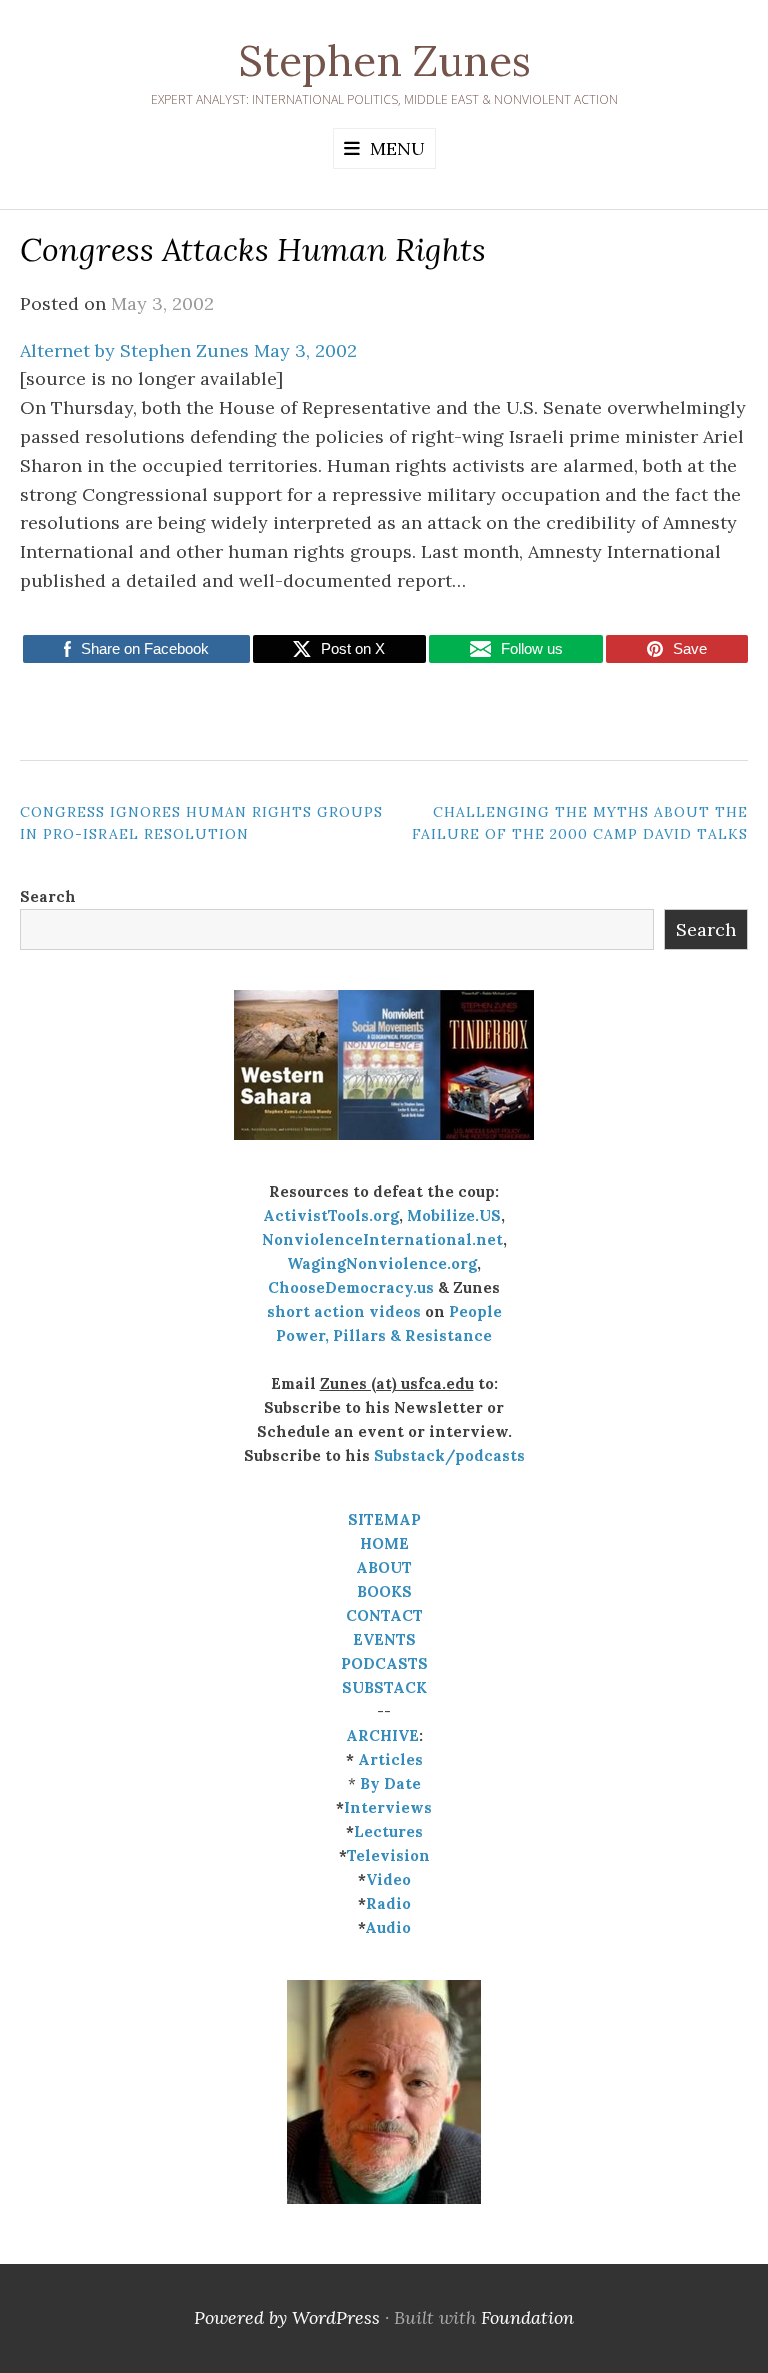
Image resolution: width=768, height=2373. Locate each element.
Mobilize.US (454, 1215)
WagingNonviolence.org (382, 1263)
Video (388, 1879)
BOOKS (384, 1591)
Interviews (388, 1807)
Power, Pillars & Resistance (384, 1335)
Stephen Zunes (384, 61)
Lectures (388, 1831)
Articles (390, 1759)
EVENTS (384, 1639)
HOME (384, 1543)
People (475, 1311)
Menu (397, 148)
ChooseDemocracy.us (351, 1287)
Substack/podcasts (449, 1455)
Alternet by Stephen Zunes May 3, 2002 (188, 350)
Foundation (527, 2317)
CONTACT (384, 1615)
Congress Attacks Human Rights (253, 249)
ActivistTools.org (331, 1215)
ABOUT (384, 1567)
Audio (388, 1927)
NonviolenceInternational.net (382, 1239)
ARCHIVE (382, 1735)
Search (48, 896)
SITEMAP (384, 1519)
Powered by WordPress (287, 2317)
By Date (390, 1783)
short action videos (344, 1311)
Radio (388, 1903)
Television (388, 1855)
